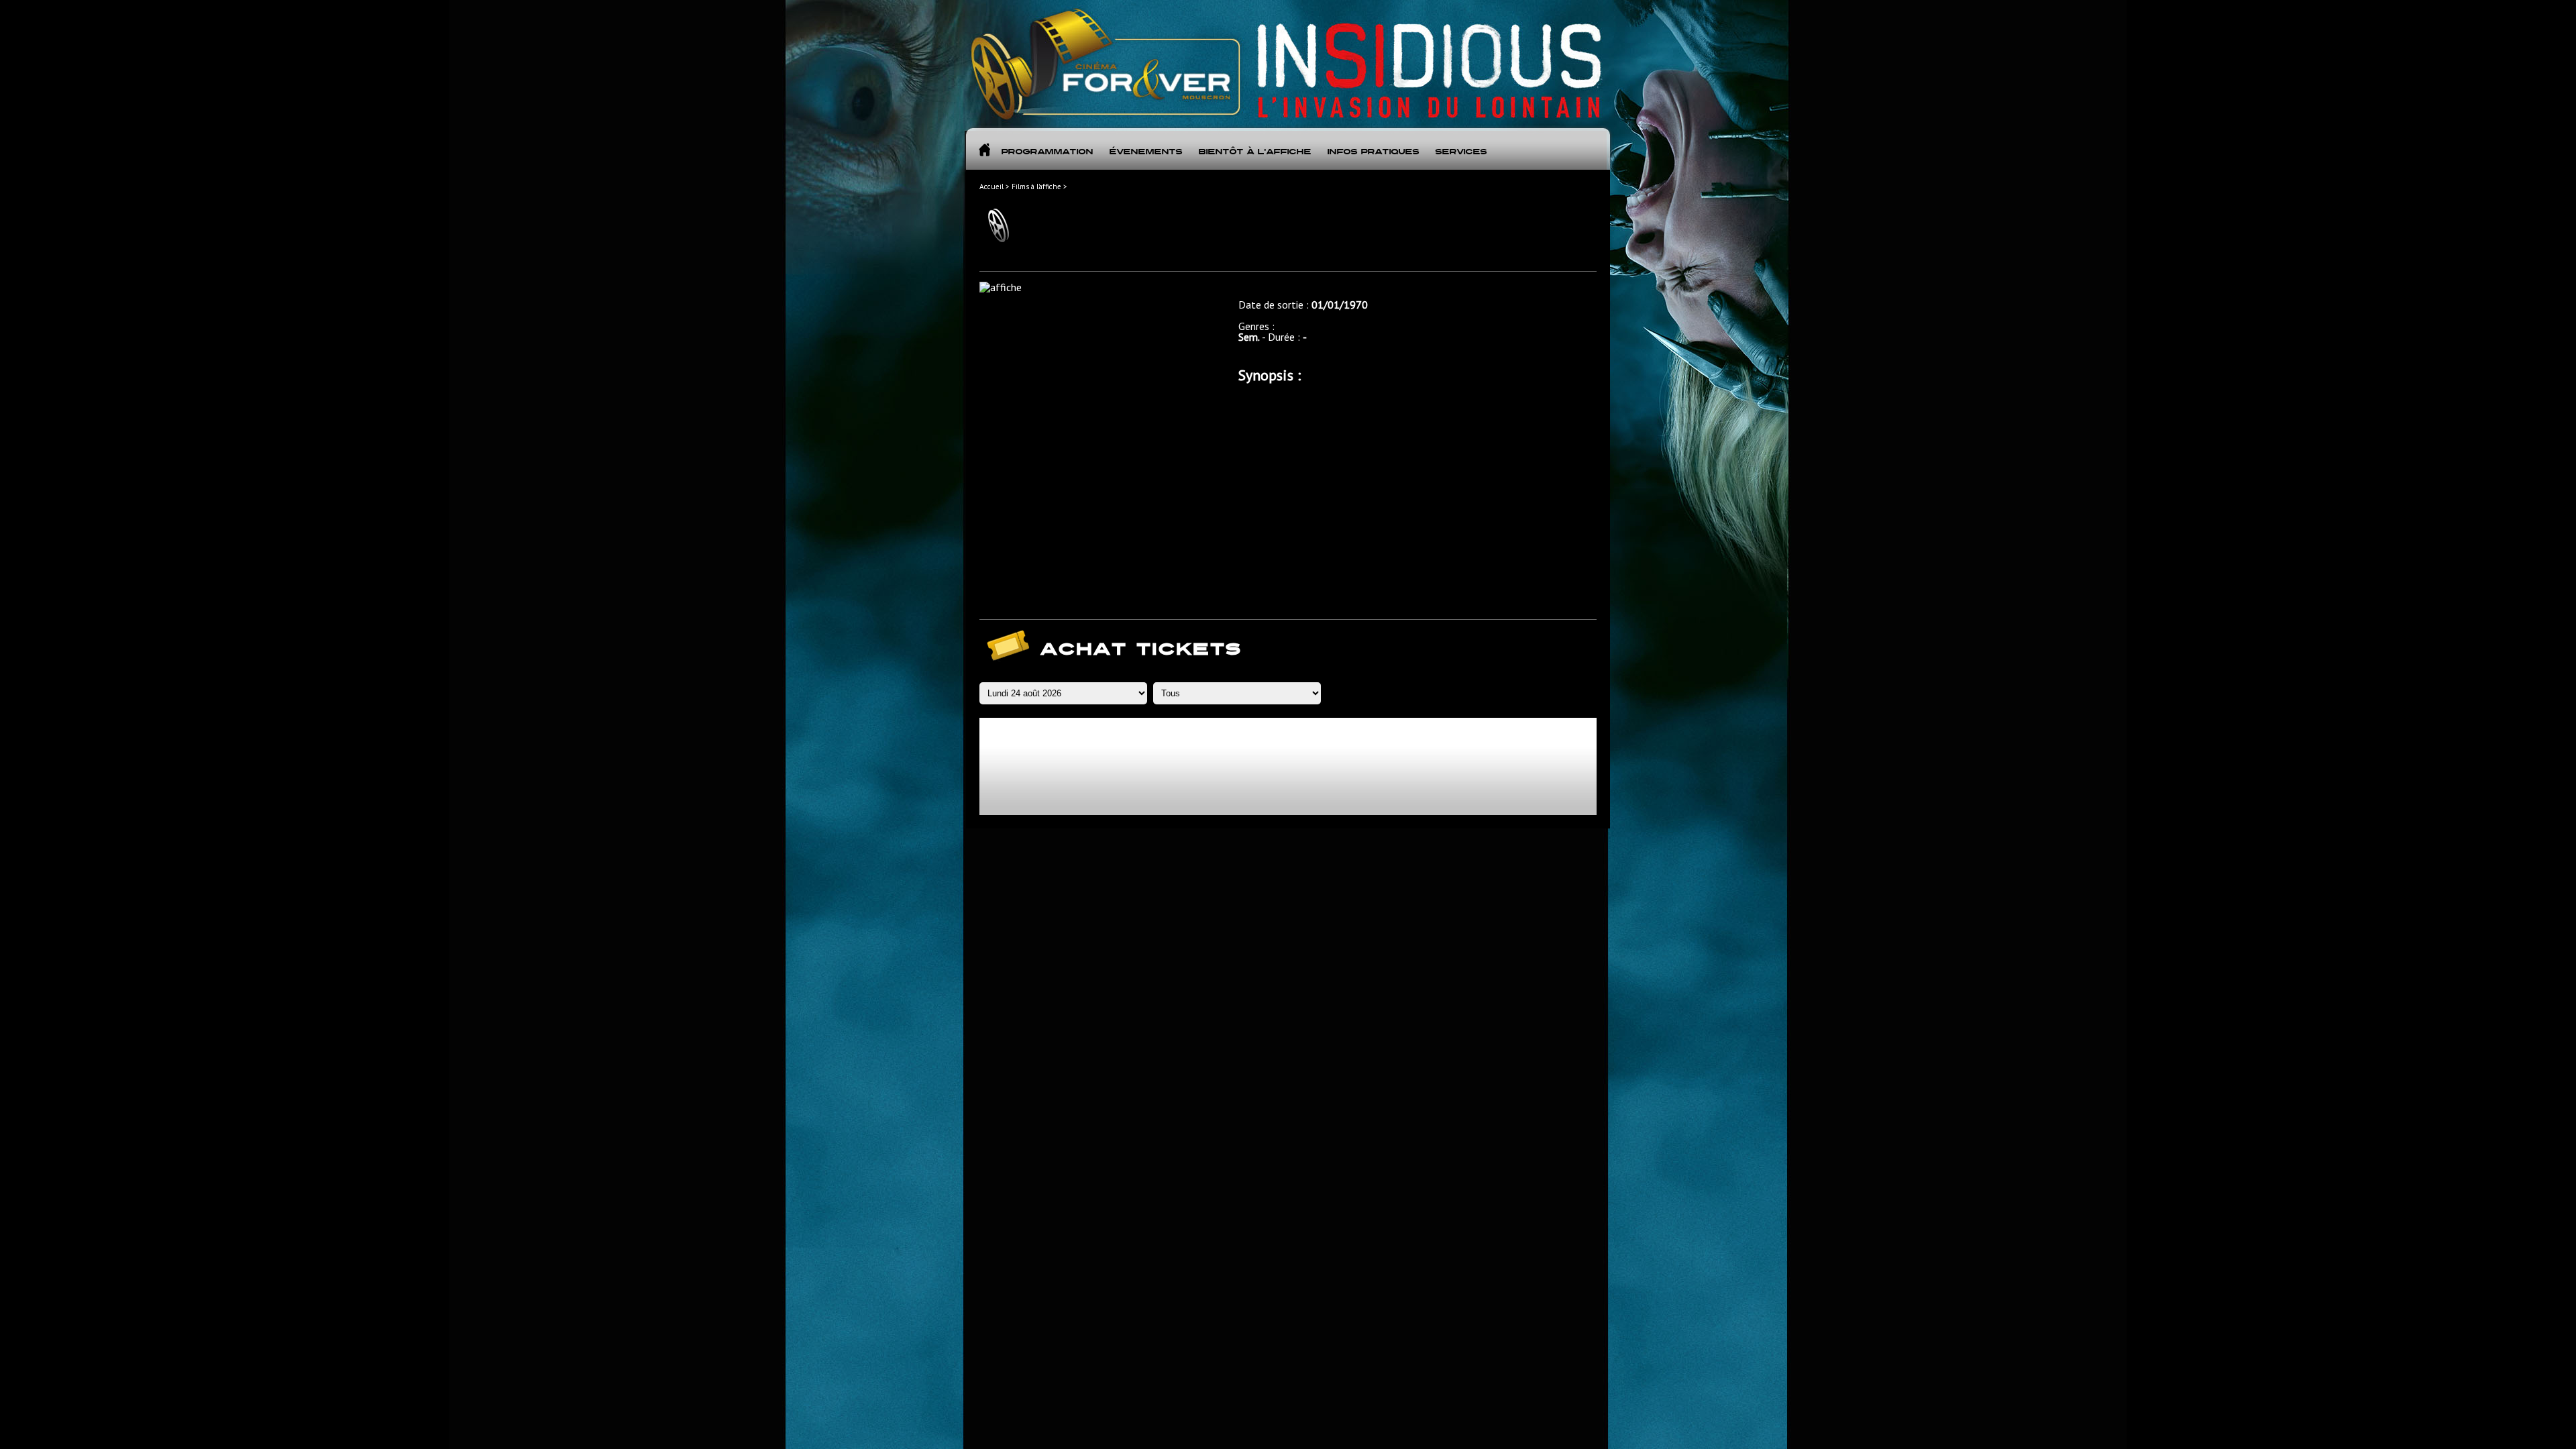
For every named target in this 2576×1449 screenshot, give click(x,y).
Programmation (1047, 152)
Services (1461, 152)
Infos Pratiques (1373, 152)
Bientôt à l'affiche (1254, 152)
